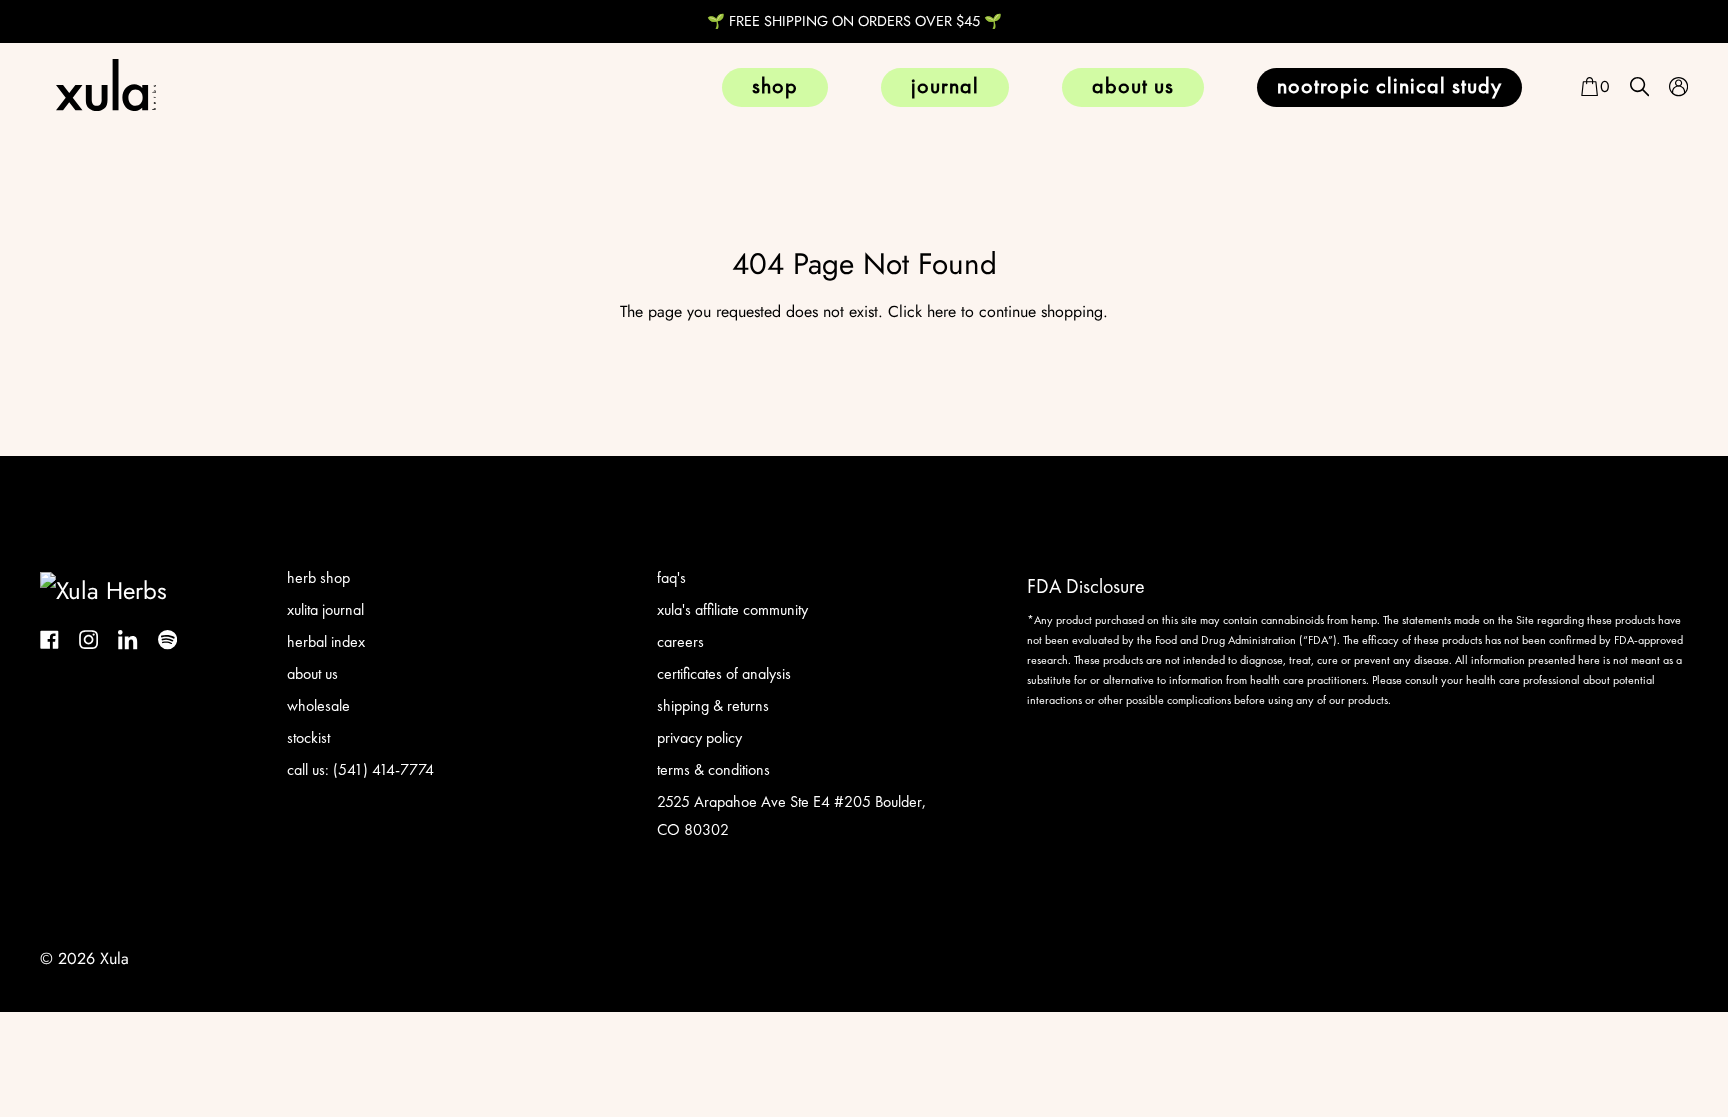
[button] (1594, 87)
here (941, 311)
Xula (114, 958)
